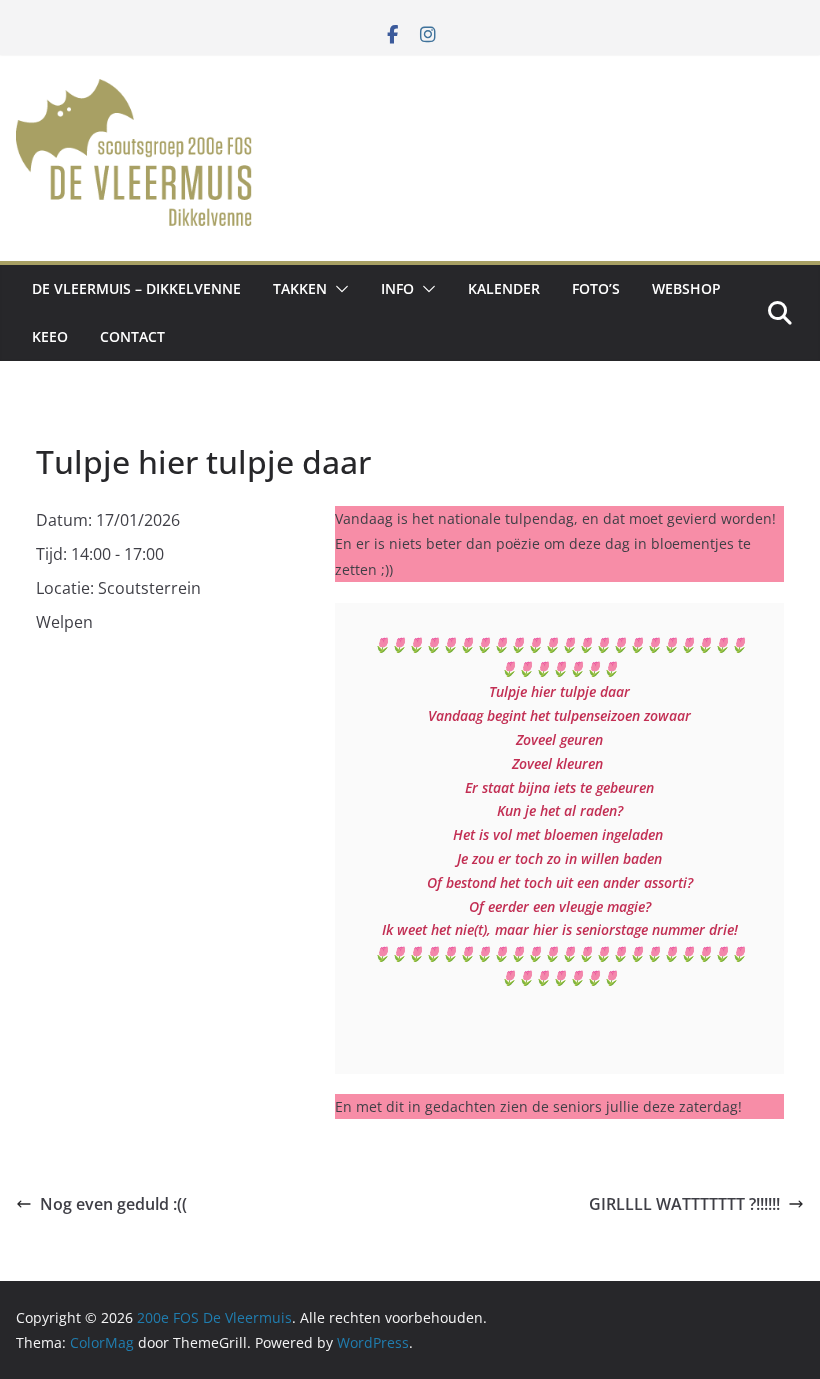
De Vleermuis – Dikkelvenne (136, 288)
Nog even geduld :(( (113, 1204)
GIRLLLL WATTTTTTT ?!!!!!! (684, 1204)
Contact (132, 336)
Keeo (50, 336)
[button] (338, 289)
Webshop (686, 288)
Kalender (504, 288)
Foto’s (596, 288)
